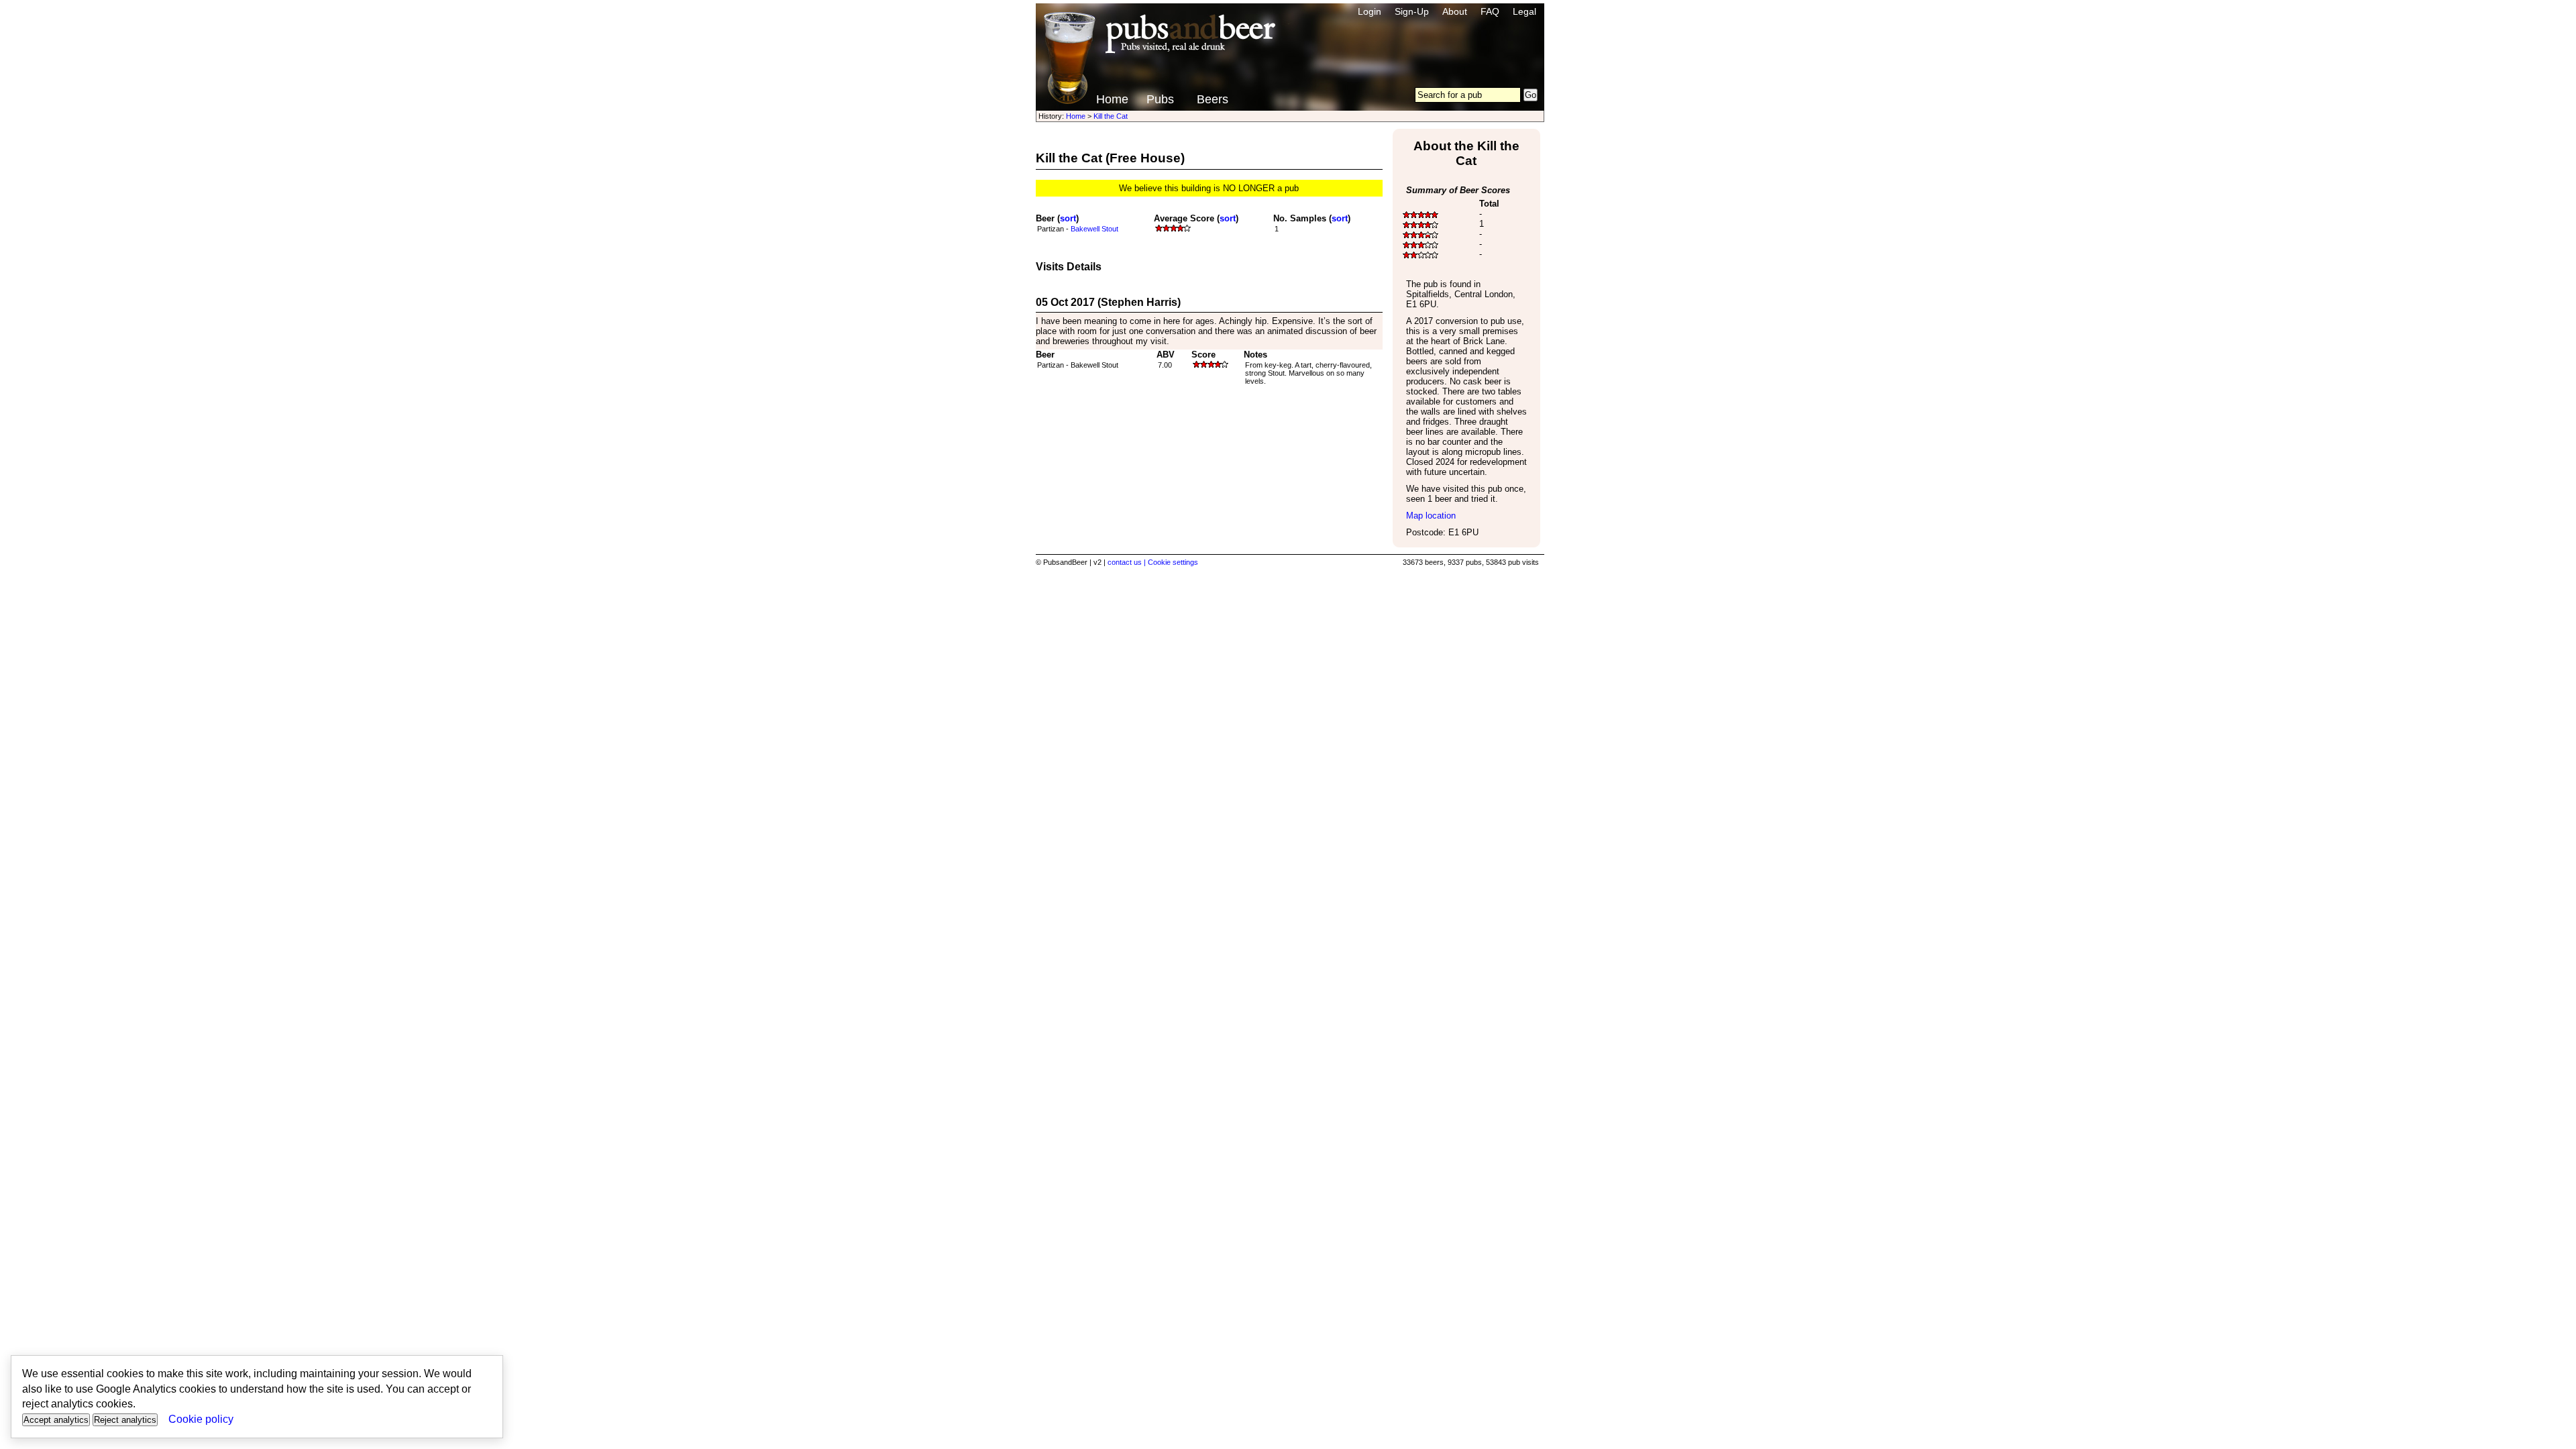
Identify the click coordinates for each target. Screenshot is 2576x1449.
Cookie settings (1173, 562)
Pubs (1160, 99)
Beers (1213, 99)
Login (1370, 11)
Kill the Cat (1111, 116)
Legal (1524, 11)
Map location (1431, 516)
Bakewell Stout (1094, 229)
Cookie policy (201, 1419)
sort (1068, 218)
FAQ (1490, 11)
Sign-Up (1412, 11)
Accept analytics (56, 1420)
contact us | (1128, 562)
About (1455, 11)
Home (1112, 99)
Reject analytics (125, 1420)
